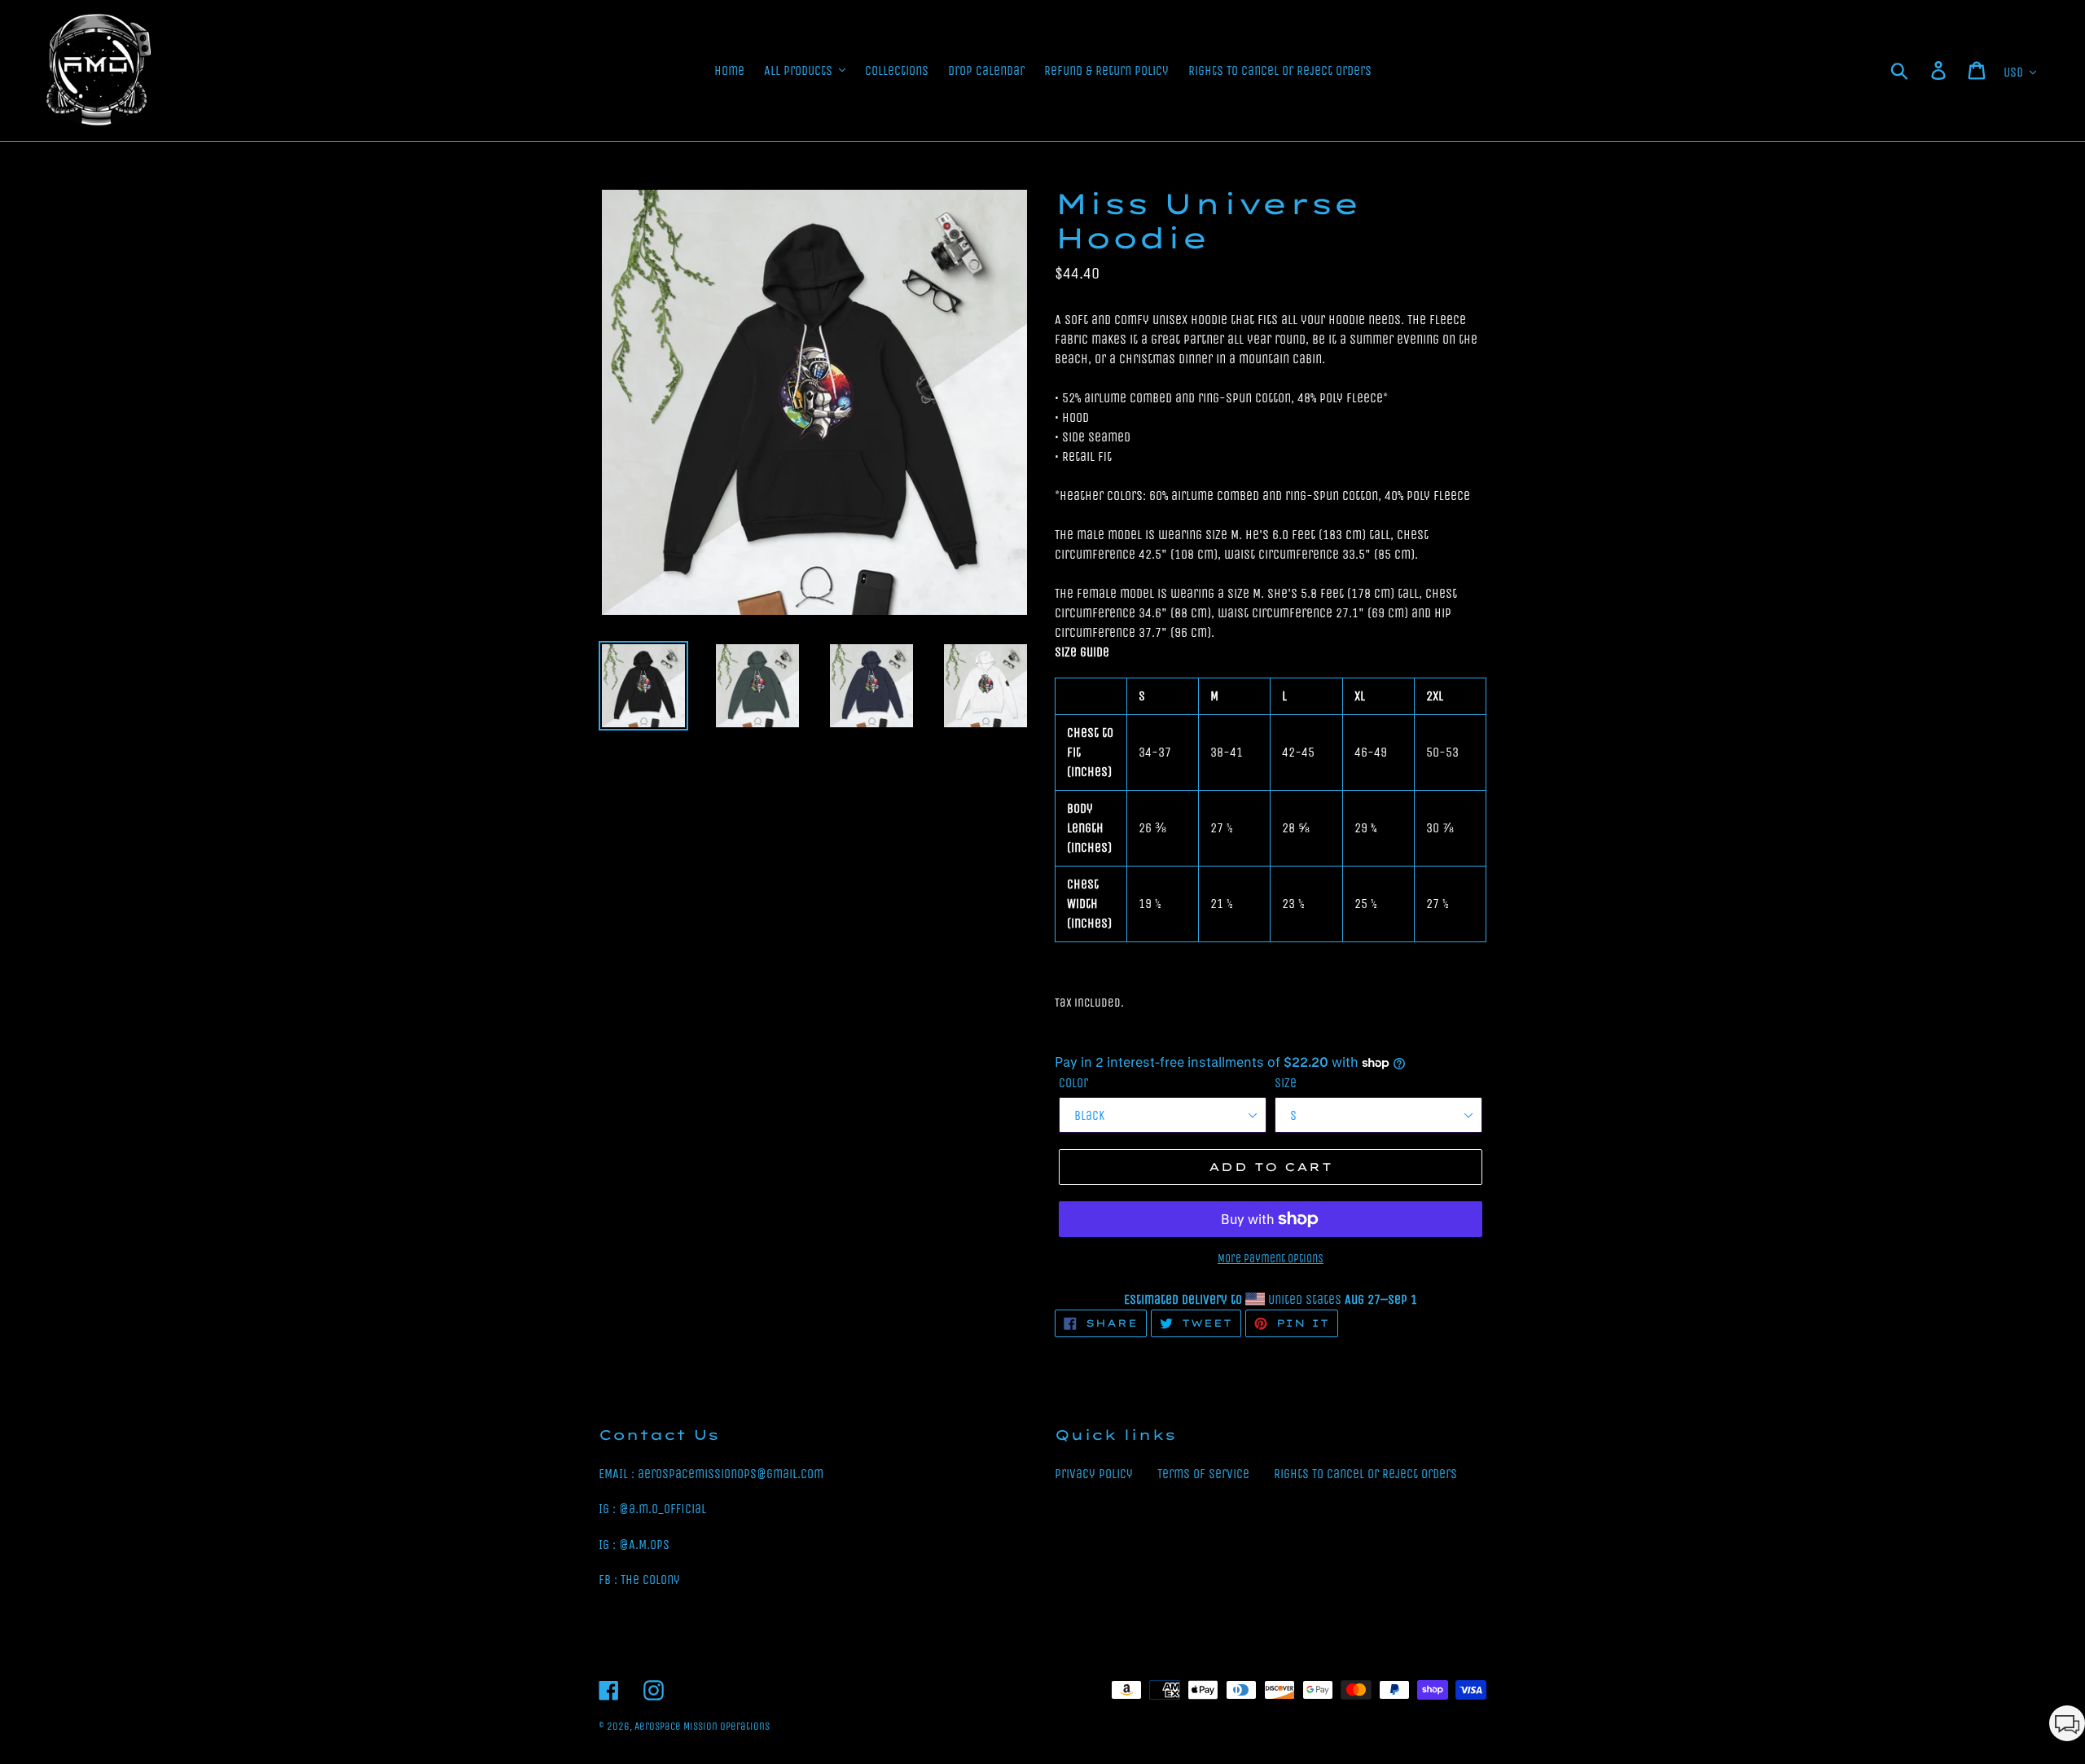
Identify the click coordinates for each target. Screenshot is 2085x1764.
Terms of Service (1203, 1474)
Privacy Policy (1094, 1474)
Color (1073, 1083)
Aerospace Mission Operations (702, 1726)
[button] (2067, 1726)
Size (1286, 1083)
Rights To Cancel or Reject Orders (1365, 1474)
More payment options (1271, 1259)
